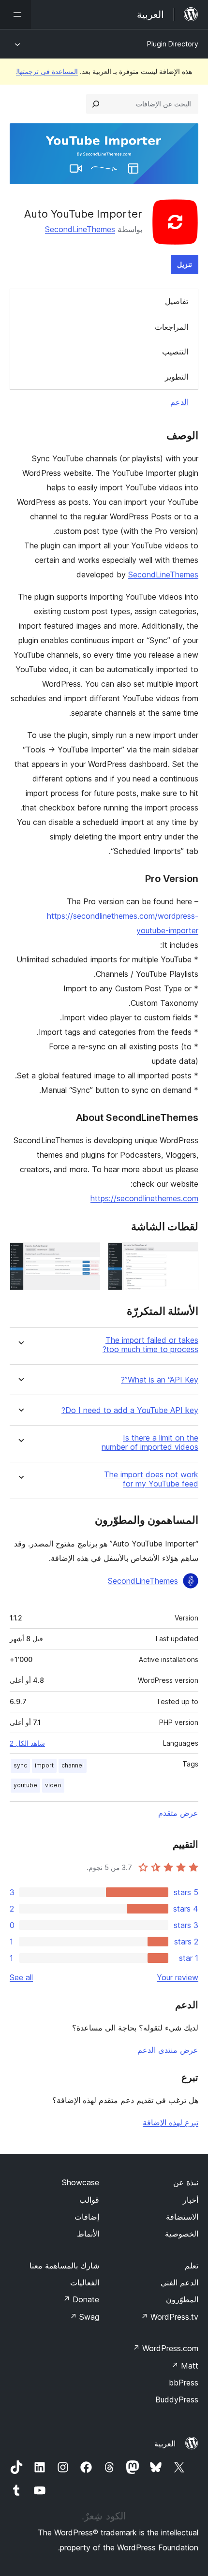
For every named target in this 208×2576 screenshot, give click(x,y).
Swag (84, 2317)
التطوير (177, 377)
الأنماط (88, 2234)
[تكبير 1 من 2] (185, 1255)
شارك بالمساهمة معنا (64, 2266)
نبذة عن (186, 2182)
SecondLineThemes (80, 229)
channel (73, 1765)
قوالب (89, 2200)
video (53, 1785)
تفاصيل (177, 301)
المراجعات (171, 327)
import (44, 1765)
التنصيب (175, 352)
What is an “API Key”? (160, 1380)
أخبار (191, 2200)
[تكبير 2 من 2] (87, 1255)
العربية (165, 2444)
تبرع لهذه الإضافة (171, 2122)
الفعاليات (85, 2282)
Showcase (81, 2182)
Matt (185, 2366)
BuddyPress (177, 2399)
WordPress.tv (170, 2317)
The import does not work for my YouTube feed (151, 1479)
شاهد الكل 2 (27, 1743)
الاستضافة (182, 2217)
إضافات (87, 2217)
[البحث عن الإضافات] (96, 104)
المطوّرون (182, 2299)
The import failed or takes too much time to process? (150, 1345)
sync (20, 1765)
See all (21, 1977)
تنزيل (185, 264)
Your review (178, 1977)
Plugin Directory (173, 44)
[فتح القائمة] (15, 15)
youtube (25, 1785)
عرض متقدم (178, 1813)
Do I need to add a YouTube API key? (130, 1410)
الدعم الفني (179, 2282)
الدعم (179, 402)
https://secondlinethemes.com (144, 1198)
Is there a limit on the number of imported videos (150, 1443)
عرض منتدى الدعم (168, 2050)
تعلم (192, 2266)
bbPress (184, 2383)
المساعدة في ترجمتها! (47, 71)
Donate (81, 2299)
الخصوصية (182, 2234)
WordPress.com (165, 2348)
